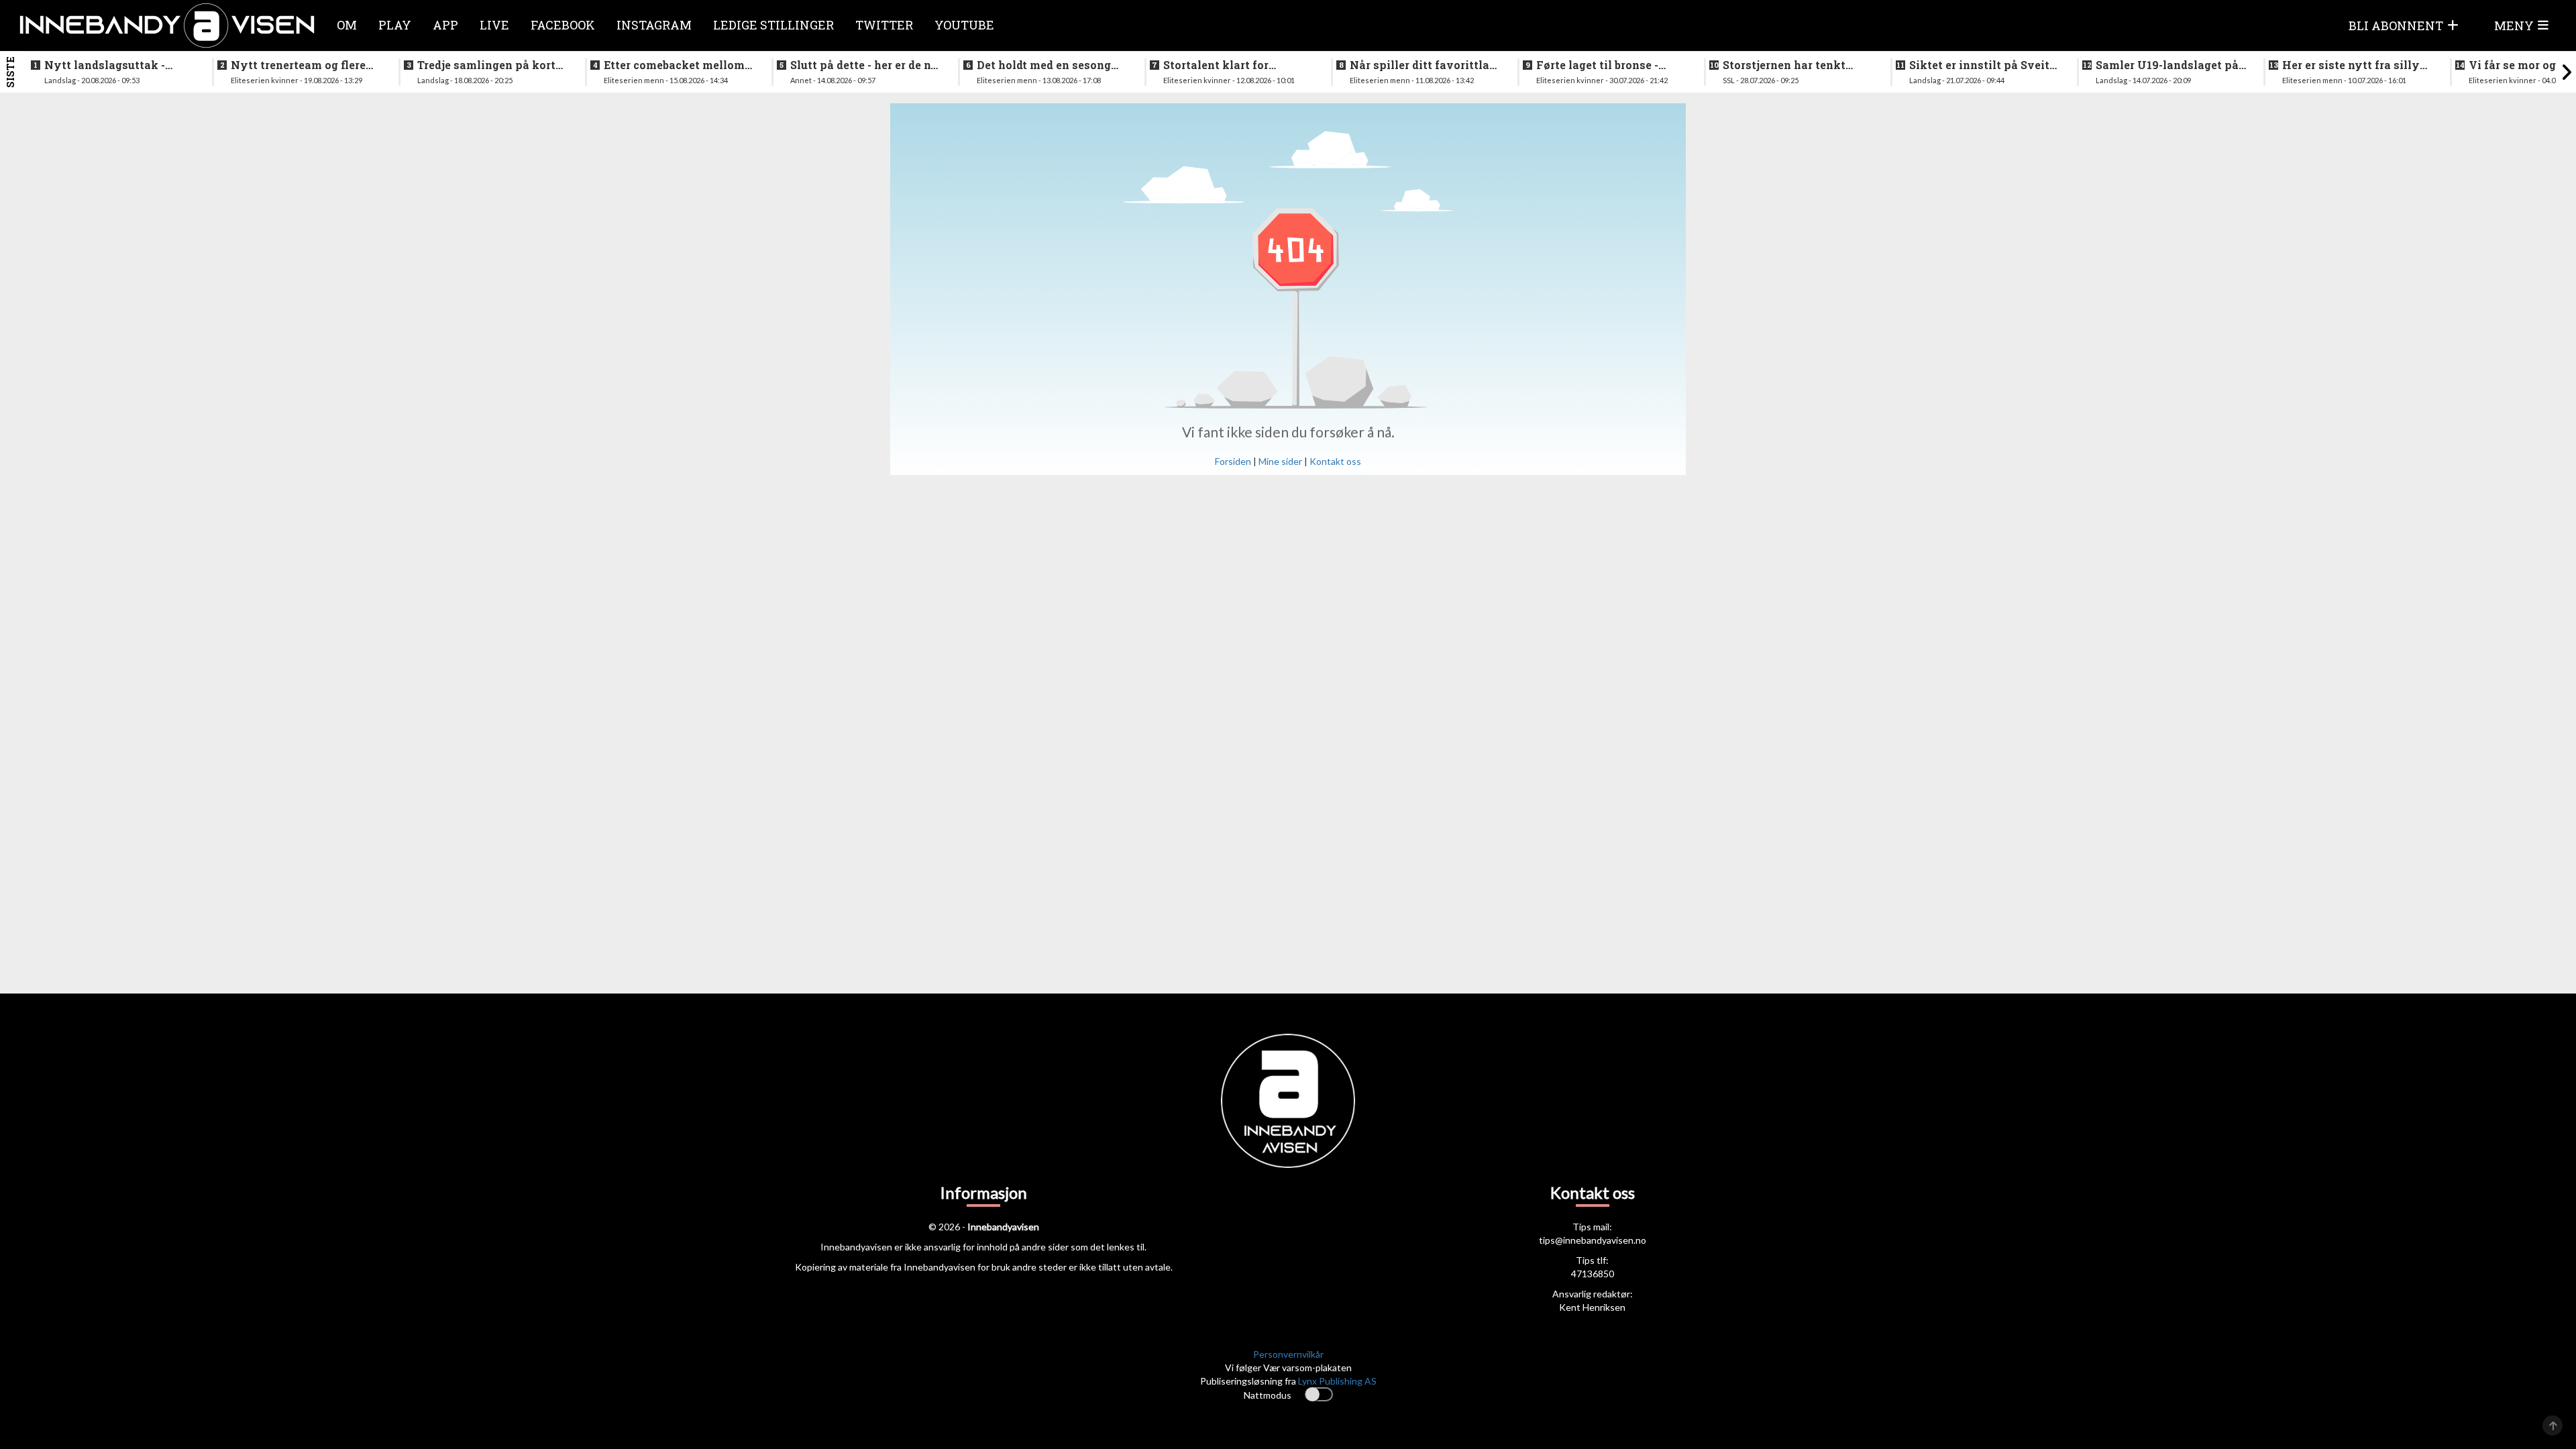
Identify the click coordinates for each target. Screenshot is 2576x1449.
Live (494, 25)
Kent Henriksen (1592, 1307)
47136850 (1593, 1274)
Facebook (563, 25)
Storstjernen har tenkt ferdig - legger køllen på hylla (1788, 65)
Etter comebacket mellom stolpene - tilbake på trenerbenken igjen (674, 65)
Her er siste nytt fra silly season (2351, 65)
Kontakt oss (1335, 461)
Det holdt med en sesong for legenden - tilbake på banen (1044, 65)
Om (347, 25)
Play (395, 25)
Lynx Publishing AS (1337, 1381)
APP (445, 25)
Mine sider (1280, 461)
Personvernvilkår (1288, 1354)
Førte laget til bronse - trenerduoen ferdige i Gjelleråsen (1597, 65)
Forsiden (1233, 461)
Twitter (884, 25)
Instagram (654, 25)
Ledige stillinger (773, 25)
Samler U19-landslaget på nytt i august (2167, 65)
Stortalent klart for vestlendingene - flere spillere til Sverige (1223, 65)
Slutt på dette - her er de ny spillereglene (864, 65)
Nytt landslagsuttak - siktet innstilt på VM (105, 65)
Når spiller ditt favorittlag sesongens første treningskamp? (1423, 65)
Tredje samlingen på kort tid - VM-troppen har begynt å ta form (486, 65)
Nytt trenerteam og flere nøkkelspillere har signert (303, 65)
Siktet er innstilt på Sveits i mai (1982, 65)
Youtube (964, 25)
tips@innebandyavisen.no (1593, 1240)
